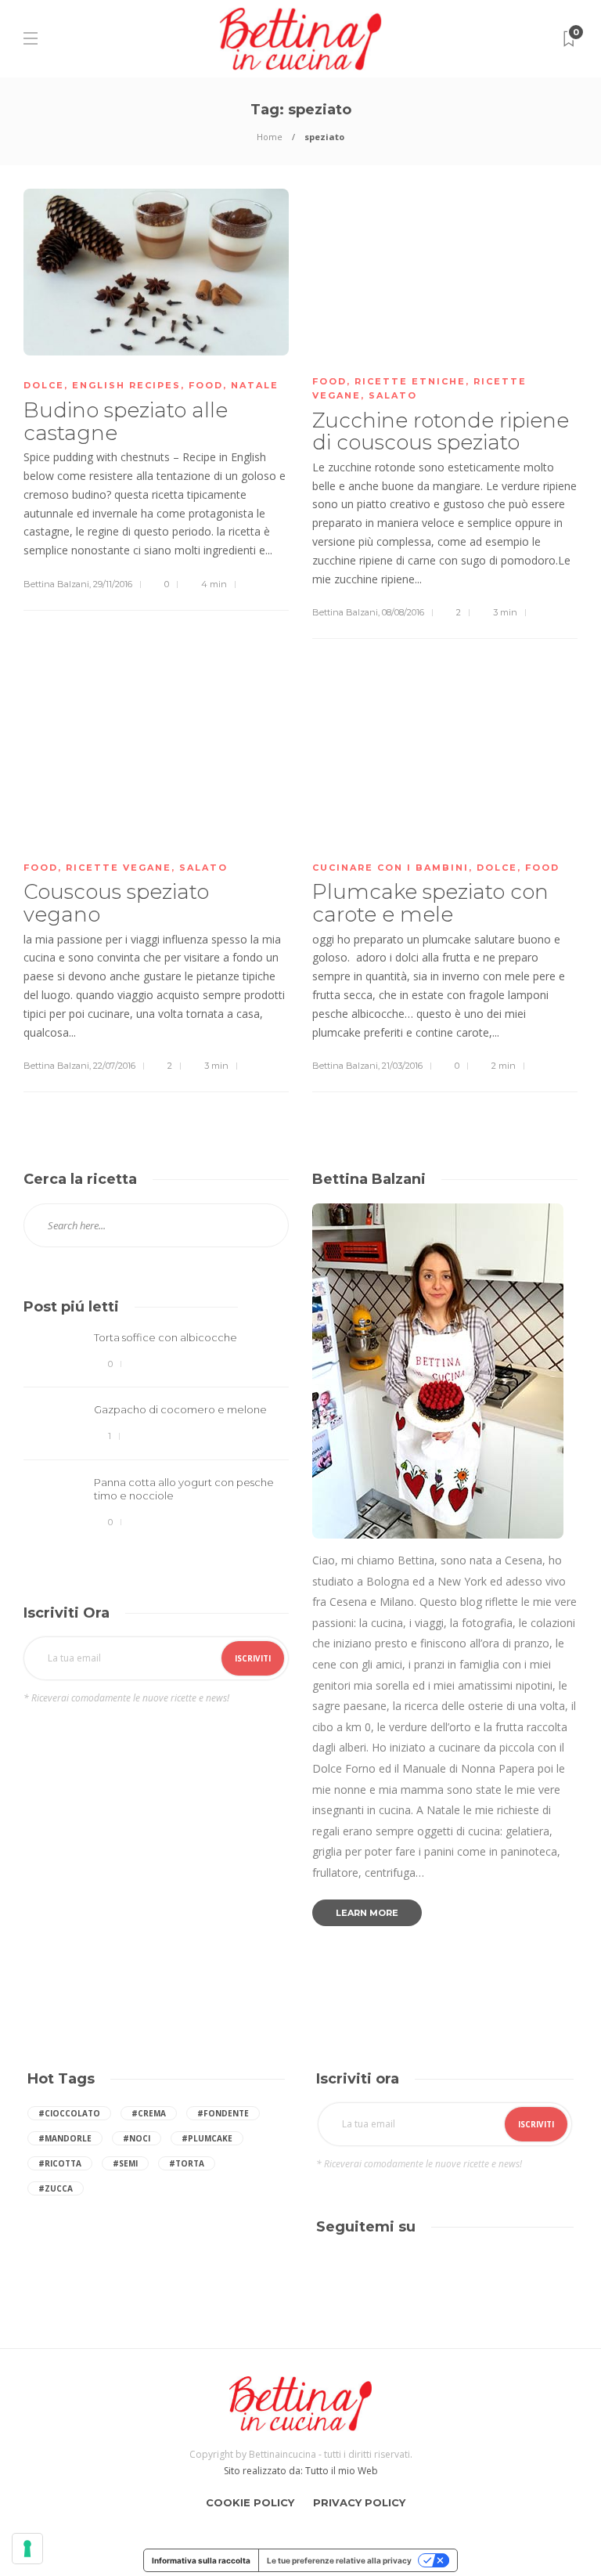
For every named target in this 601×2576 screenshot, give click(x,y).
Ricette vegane (119, 868)
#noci (137, 2138)
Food (206, 385)
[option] (156, 1431)
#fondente (223, 2113)
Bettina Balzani (56, 584)
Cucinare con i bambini (390, 868)
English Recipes (126, 385)
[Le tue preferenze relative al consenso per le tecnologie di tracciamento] (27, 2549)
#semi (125, 2163)
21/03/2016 (402, 1066)
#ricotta (60, 2163)
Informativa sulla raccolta (201, 2560)
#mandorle (65, 2138)
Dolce (44, 385)
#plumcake (207, 2138)
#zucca (56, 2188)
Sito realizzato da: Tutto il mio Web (301, 2471)
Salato (393, 395)
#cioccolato (69, 2113)
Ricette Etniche (410, 381)
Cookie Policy (250, 2502)
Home (270, 137)
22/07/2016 (114, 1066)
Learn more (367, 1913)
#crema (149, 2113)
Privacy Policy (359, 2502)
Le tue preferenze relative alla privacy (339, 2560)
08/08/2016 (403, 612)
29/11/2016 (113, 584)
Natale (255, 385)
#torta (187, 2163)
